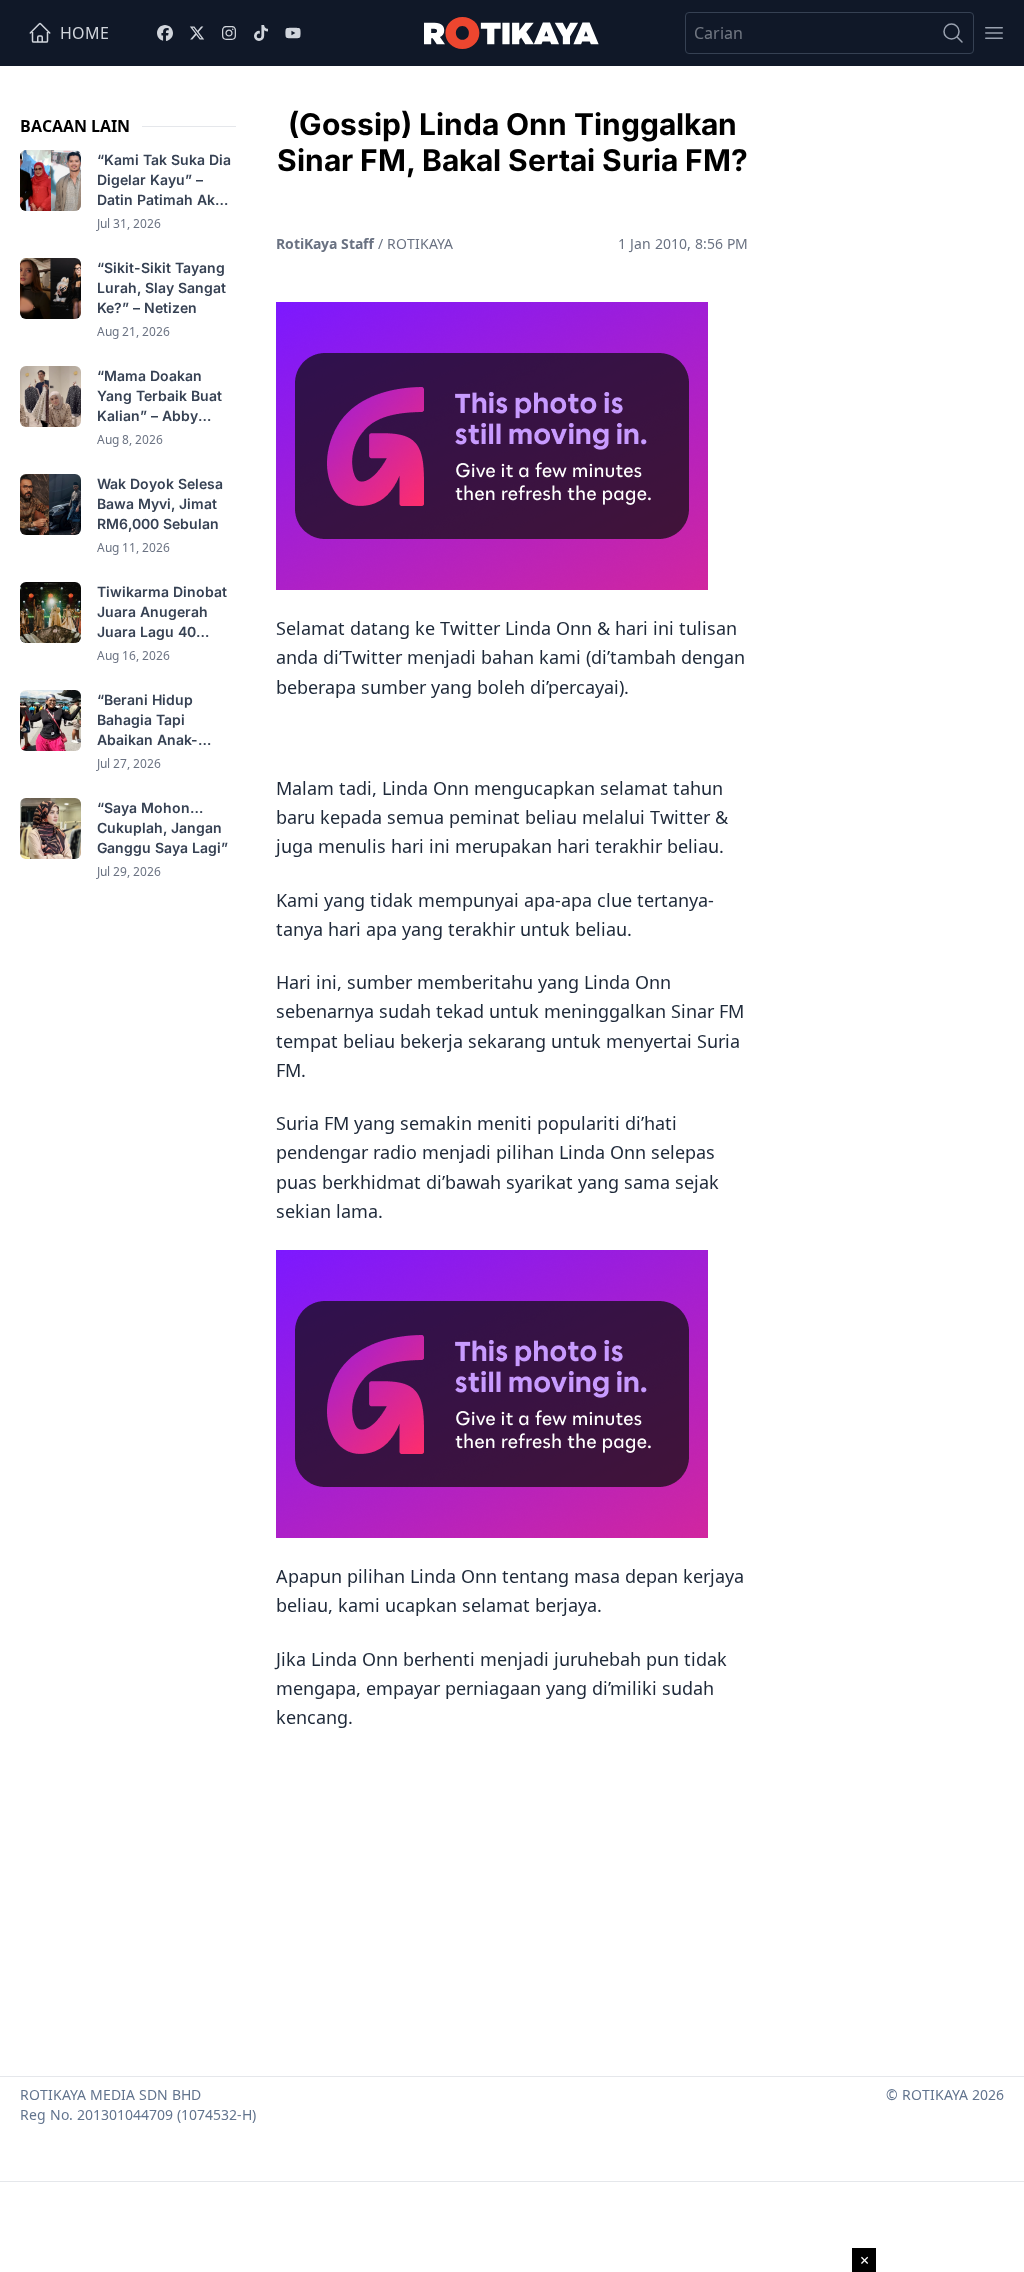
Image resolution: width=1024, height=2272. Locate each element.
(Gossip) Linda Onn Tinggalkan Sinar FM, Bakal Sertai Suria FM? (512, 142)
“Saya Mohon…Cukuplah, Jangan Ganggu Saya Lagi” (164, 827)
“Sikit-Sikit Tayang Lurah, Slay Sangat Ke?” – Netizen (161, 287)
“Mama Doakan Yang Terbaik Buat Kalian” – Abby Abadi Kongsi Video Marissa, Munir (165, 396)
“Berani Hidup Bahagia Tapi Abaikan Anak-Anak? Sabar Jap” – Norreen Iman (164, 720)
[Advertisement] (512, 1896)
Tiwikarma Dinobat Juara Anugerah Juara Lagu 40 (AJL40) (162, 612)
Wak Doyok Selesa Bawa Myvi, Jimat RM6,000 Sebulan (160, 503)
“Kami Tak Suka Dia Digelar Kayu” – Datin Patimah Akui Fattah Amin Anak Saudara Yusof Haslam (164, 180)
